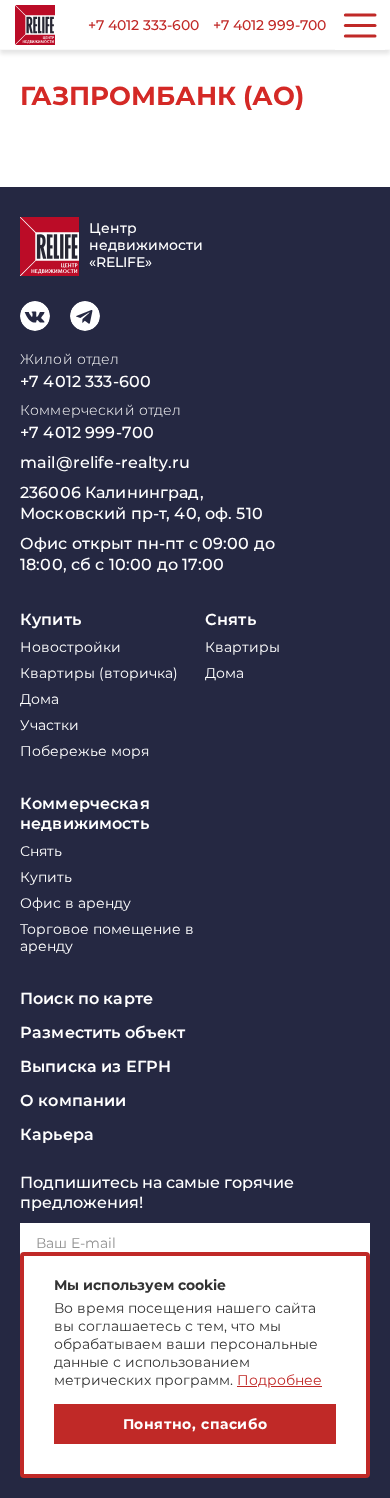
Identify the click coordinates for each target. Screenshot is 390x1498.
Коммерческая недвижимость (85, 813)
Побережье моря (84, 751)
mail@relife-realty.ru (105, 462)
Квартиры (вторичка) (99, 673)
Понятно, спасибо (195, 1424)
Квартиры (242, 647)
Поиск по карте (86, 998)
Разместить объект (102, 1032)
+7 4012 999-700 (269, 25)
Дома (39, 699)
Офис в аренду (75, 903)
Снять (230, 619)
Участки (49, 725)
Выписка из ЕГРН (95, 1066)
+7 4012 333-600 (143, 25)
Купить (50, 619)
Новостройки (70, 647)
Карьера (57, 1134)
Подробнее (279, 1380)
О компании (73, 1100)
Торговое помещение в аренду (107, 938)
